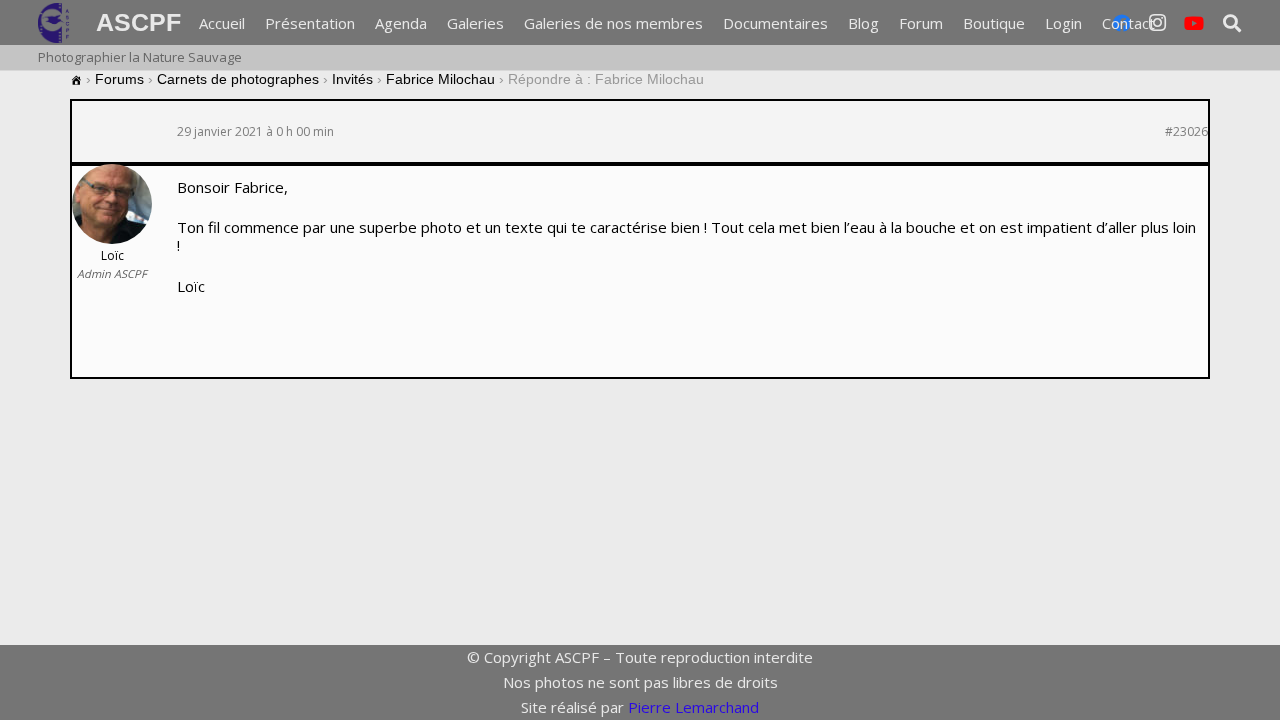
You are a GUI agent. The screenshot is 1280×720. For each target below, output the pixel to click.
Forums (119, 79)
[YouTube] (1194, 23)
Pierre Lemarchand (693, 707)
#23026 (1186, 132)
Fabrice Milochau (440, 79)
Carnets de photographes (238, 79)
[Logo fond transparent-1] (57, 23)
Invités (352, 79)
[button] (1232, 23)
